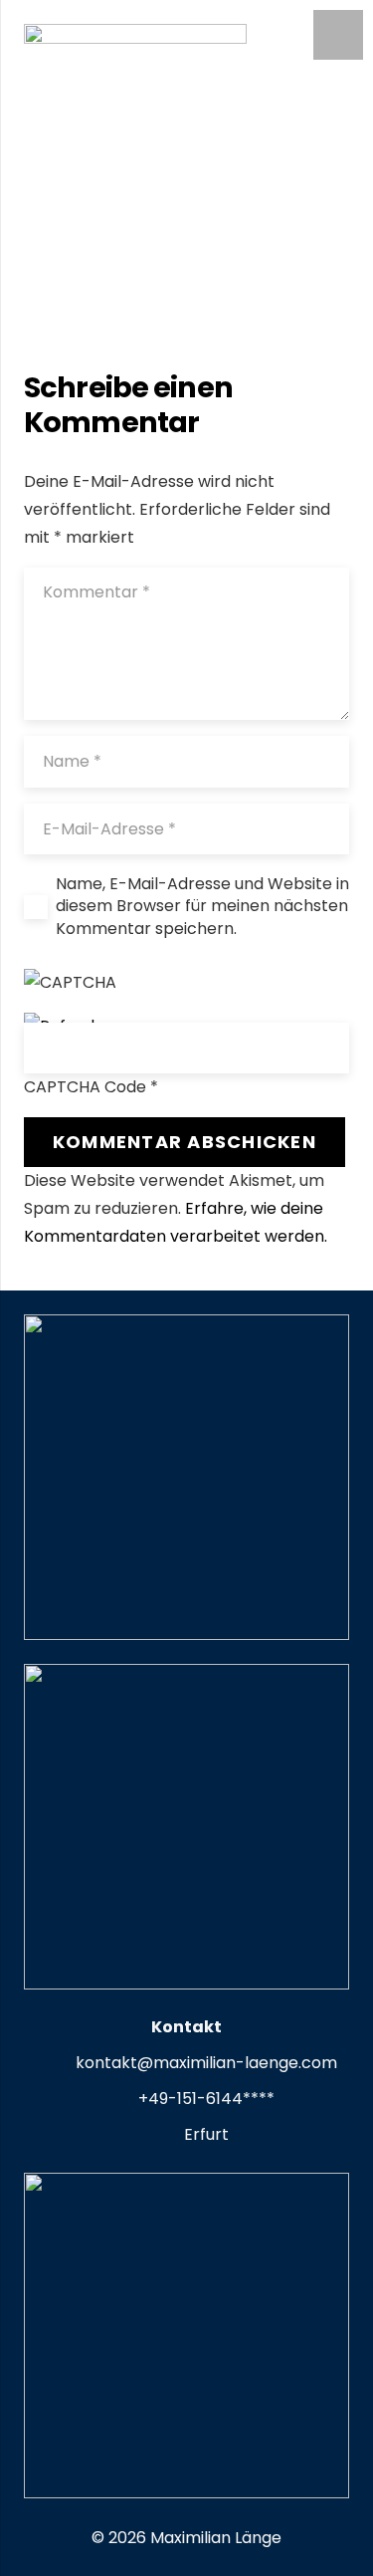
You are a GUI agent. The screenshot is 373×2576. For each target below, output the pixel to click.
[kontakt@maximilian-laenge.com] (56, 2064)
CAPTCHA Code (85, 1087)
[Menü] (338, 35)
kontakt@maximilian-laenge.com (206, 2063)
